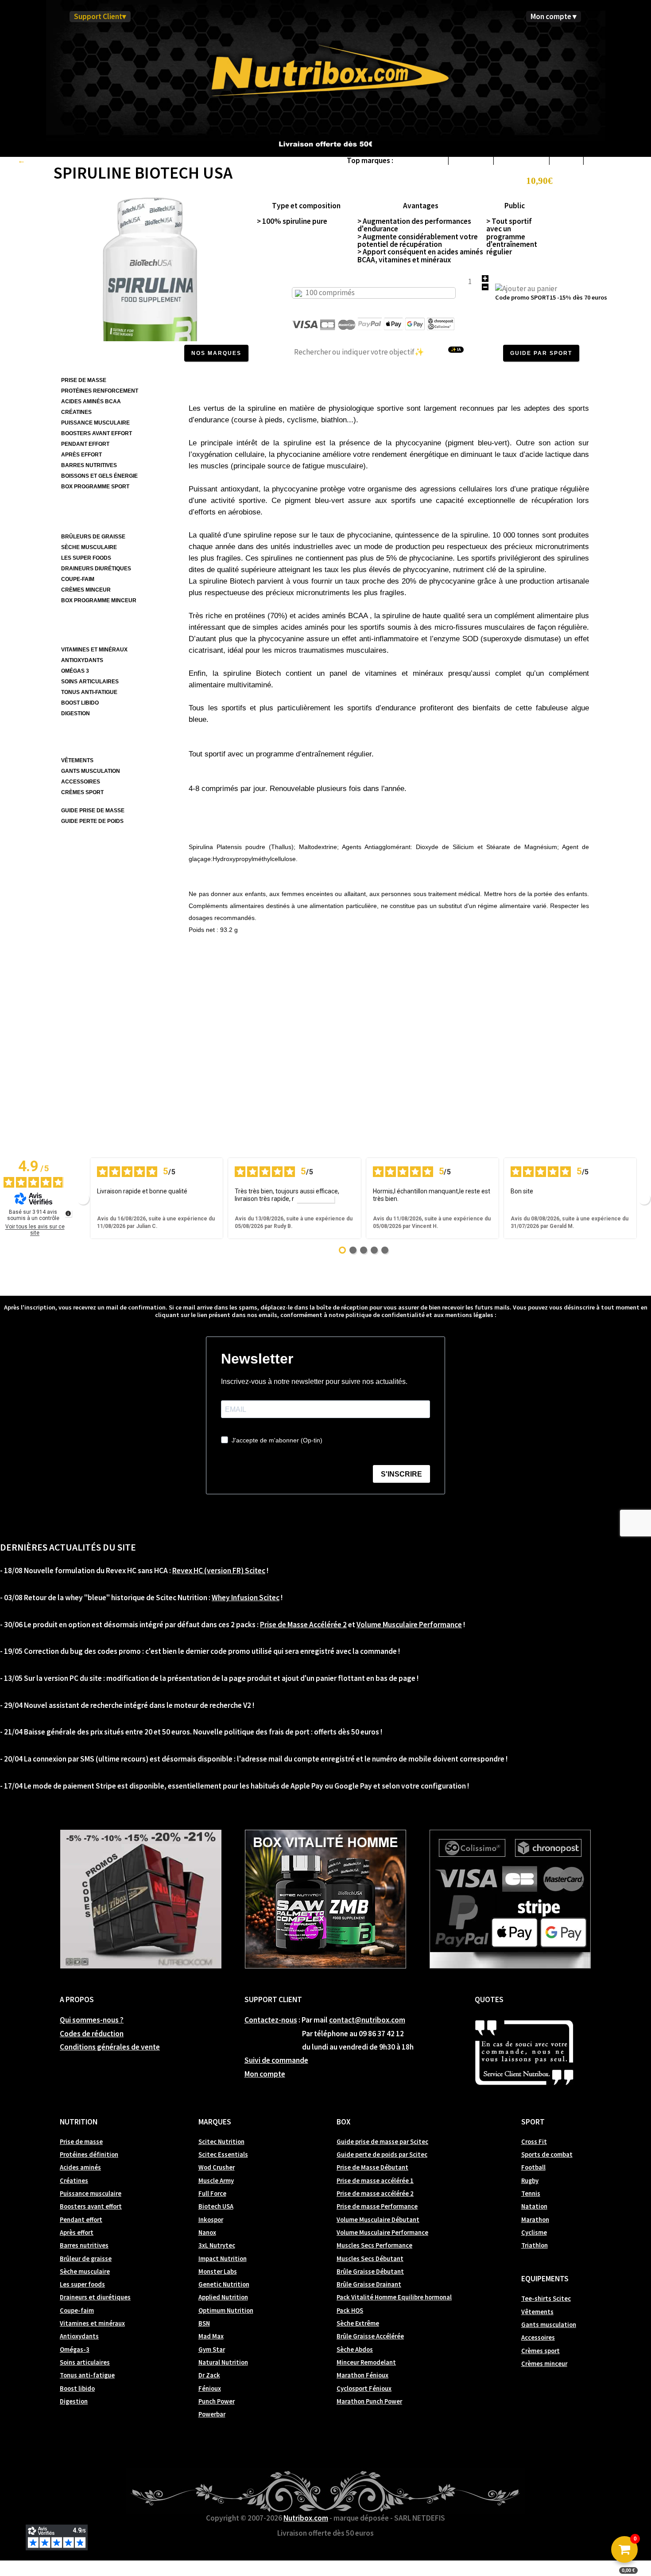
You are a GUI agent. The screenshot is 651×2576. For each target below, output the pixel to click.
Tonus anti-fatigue (87, 2375)
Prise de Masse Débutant (372, 2167)
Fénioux (210, 2389)
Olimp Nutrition (521, 160)
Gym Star (212, 2350)
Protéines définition (89, 2155)
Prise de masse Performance (377, 2206)
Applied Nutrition (223, 2297)
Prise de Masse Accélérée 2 (303, 1625)
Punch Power (217, 2401)
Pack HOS (350, 2311)
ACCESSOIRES (81, 782)
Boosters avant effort (91, 2206)
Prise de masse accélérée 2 (375, 2194)
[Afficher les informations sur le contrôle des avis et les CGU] (68, 1213)
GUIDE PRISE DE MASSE (93, 811)
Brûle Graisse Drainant (369, 2284)
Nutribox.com (306, 2518)
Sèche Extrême (358, 2323)
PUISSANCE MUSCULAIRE (95, 423)
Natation (534, 2206)
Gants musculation (549, 2325)
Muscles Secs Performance (374, 2245)
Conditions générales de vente (110, 2047)
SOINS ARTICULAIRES (90, 682)
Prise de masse (81, 2142)
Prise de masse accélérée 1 (375, 2181)
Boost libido (77, 2389)
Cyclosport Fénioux (364, 2389)
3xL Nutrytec (217, 2245)
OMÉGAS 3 (75, 671)
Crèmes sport (541, 2351)
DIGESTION (76, 713)
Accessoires (538, 2338)
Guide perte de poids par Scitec (382, 2155)
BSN (204, 2323)
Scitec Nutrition (420, 160)
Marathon (535, 2220)
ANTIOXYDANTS (82, 660)
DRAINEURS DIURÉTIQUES (96, 569)
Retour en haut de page (546, 978)
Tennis (531, 2194)
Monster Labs (218, 2272)
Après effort (77, 2233)
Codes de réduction (92, 2034)
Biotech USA (471, 160)
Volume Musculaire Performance (409, 1625)
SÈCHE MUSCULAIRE (89, 547)
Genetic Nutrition (224, 2284)
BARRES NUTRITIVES (89, 465)
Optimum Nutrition (226, 2311)
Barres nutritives (84, 2245)
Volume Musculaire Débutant (378, 2220)
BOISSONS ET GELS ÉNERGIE (99, 476)
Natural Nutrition (223, 2362)
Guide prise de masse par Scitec (382, 2142)
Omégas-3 (75, 2350)
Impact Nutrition (223, 2259)
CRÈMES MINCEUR (86, 590)
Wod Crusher (217, 2167)
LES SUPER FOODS (86, 558)
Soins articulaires (85, 2362)
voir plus (315, 1199)
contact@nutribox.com (367, 2020)
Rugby (530, 2181)
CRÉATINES (76, 412)
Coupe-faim (77, 2311)
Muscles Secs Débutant (370, 2259)
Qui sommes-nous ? (92, 2020)
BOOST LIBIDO (80, 703)
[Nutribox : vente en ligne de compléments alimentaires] (325, 70)
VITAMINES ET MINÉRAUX (94, 650)
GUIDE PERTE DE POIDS (92, 821)
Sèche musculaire (85, 2272)
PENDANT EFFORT (85, 444)
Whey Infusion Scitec (246, 1598)
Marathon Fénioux (362, 2375)
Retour (38, 160)
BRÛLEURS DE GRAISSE (93, 537)
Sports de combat (547, 2155)
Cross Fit (534, 2142)
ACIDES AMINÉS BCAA (91, 401)
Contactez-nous (271, 2020)
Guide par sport (541, 353)
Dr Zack (209, 2375)
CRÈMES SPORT (82, 792)
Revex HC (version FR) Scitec (219, 1571)
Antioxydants (79, 2336)
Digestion (74, 2401)
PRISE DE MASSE (84, 380)
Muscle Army (216, 2181)
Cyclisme (534, 2233)
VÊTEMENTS (77, 760)
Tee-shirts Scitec (546, 2299)
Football (533, 2167)
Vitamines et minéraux (92, 2323)
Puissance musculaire (91, 2194)
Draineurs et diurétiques (95, 2297)
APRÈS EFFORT (81, 455)
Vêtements (537, 2312)
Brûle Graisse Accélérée (370, 2336)
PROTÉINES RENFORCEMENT (100, 391)
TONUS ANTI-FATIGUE (89, 692)
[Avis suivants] (644, 1198)
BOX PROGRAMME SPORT (95, 487)
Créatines (74, 2181)
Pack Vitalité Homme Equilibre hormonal (394, 2297)
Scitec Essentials (223, 2155)
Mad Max (211, 2336)
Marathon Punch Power (369, 2401)
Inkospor (211, 2220)
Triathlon (535, 2245)
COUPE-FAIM (78, 579)
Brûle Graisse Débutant (370, 2272)
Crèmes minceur (544, 2364)
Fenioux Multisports (618, 160)
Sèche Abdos (355, 2350)
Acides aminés (80, 2167)
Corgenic (566, 160)
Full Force (212, 2194)
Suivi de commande (276, 2060)
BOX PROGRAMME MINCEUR (99, 600)
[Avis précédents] (83, 1198)
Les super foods (82, 2284)
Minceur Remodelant (366, 2362)
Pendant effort (81, 2220)
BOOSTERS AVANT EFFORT (97, 433)
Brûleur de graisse (86, 2259)
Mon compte (265, 2074)
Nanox (207, 2233)
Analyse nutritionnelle (224, 811)
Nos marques (216, 353)
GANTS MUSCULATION (91, 771)
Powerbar (212, 2414)
